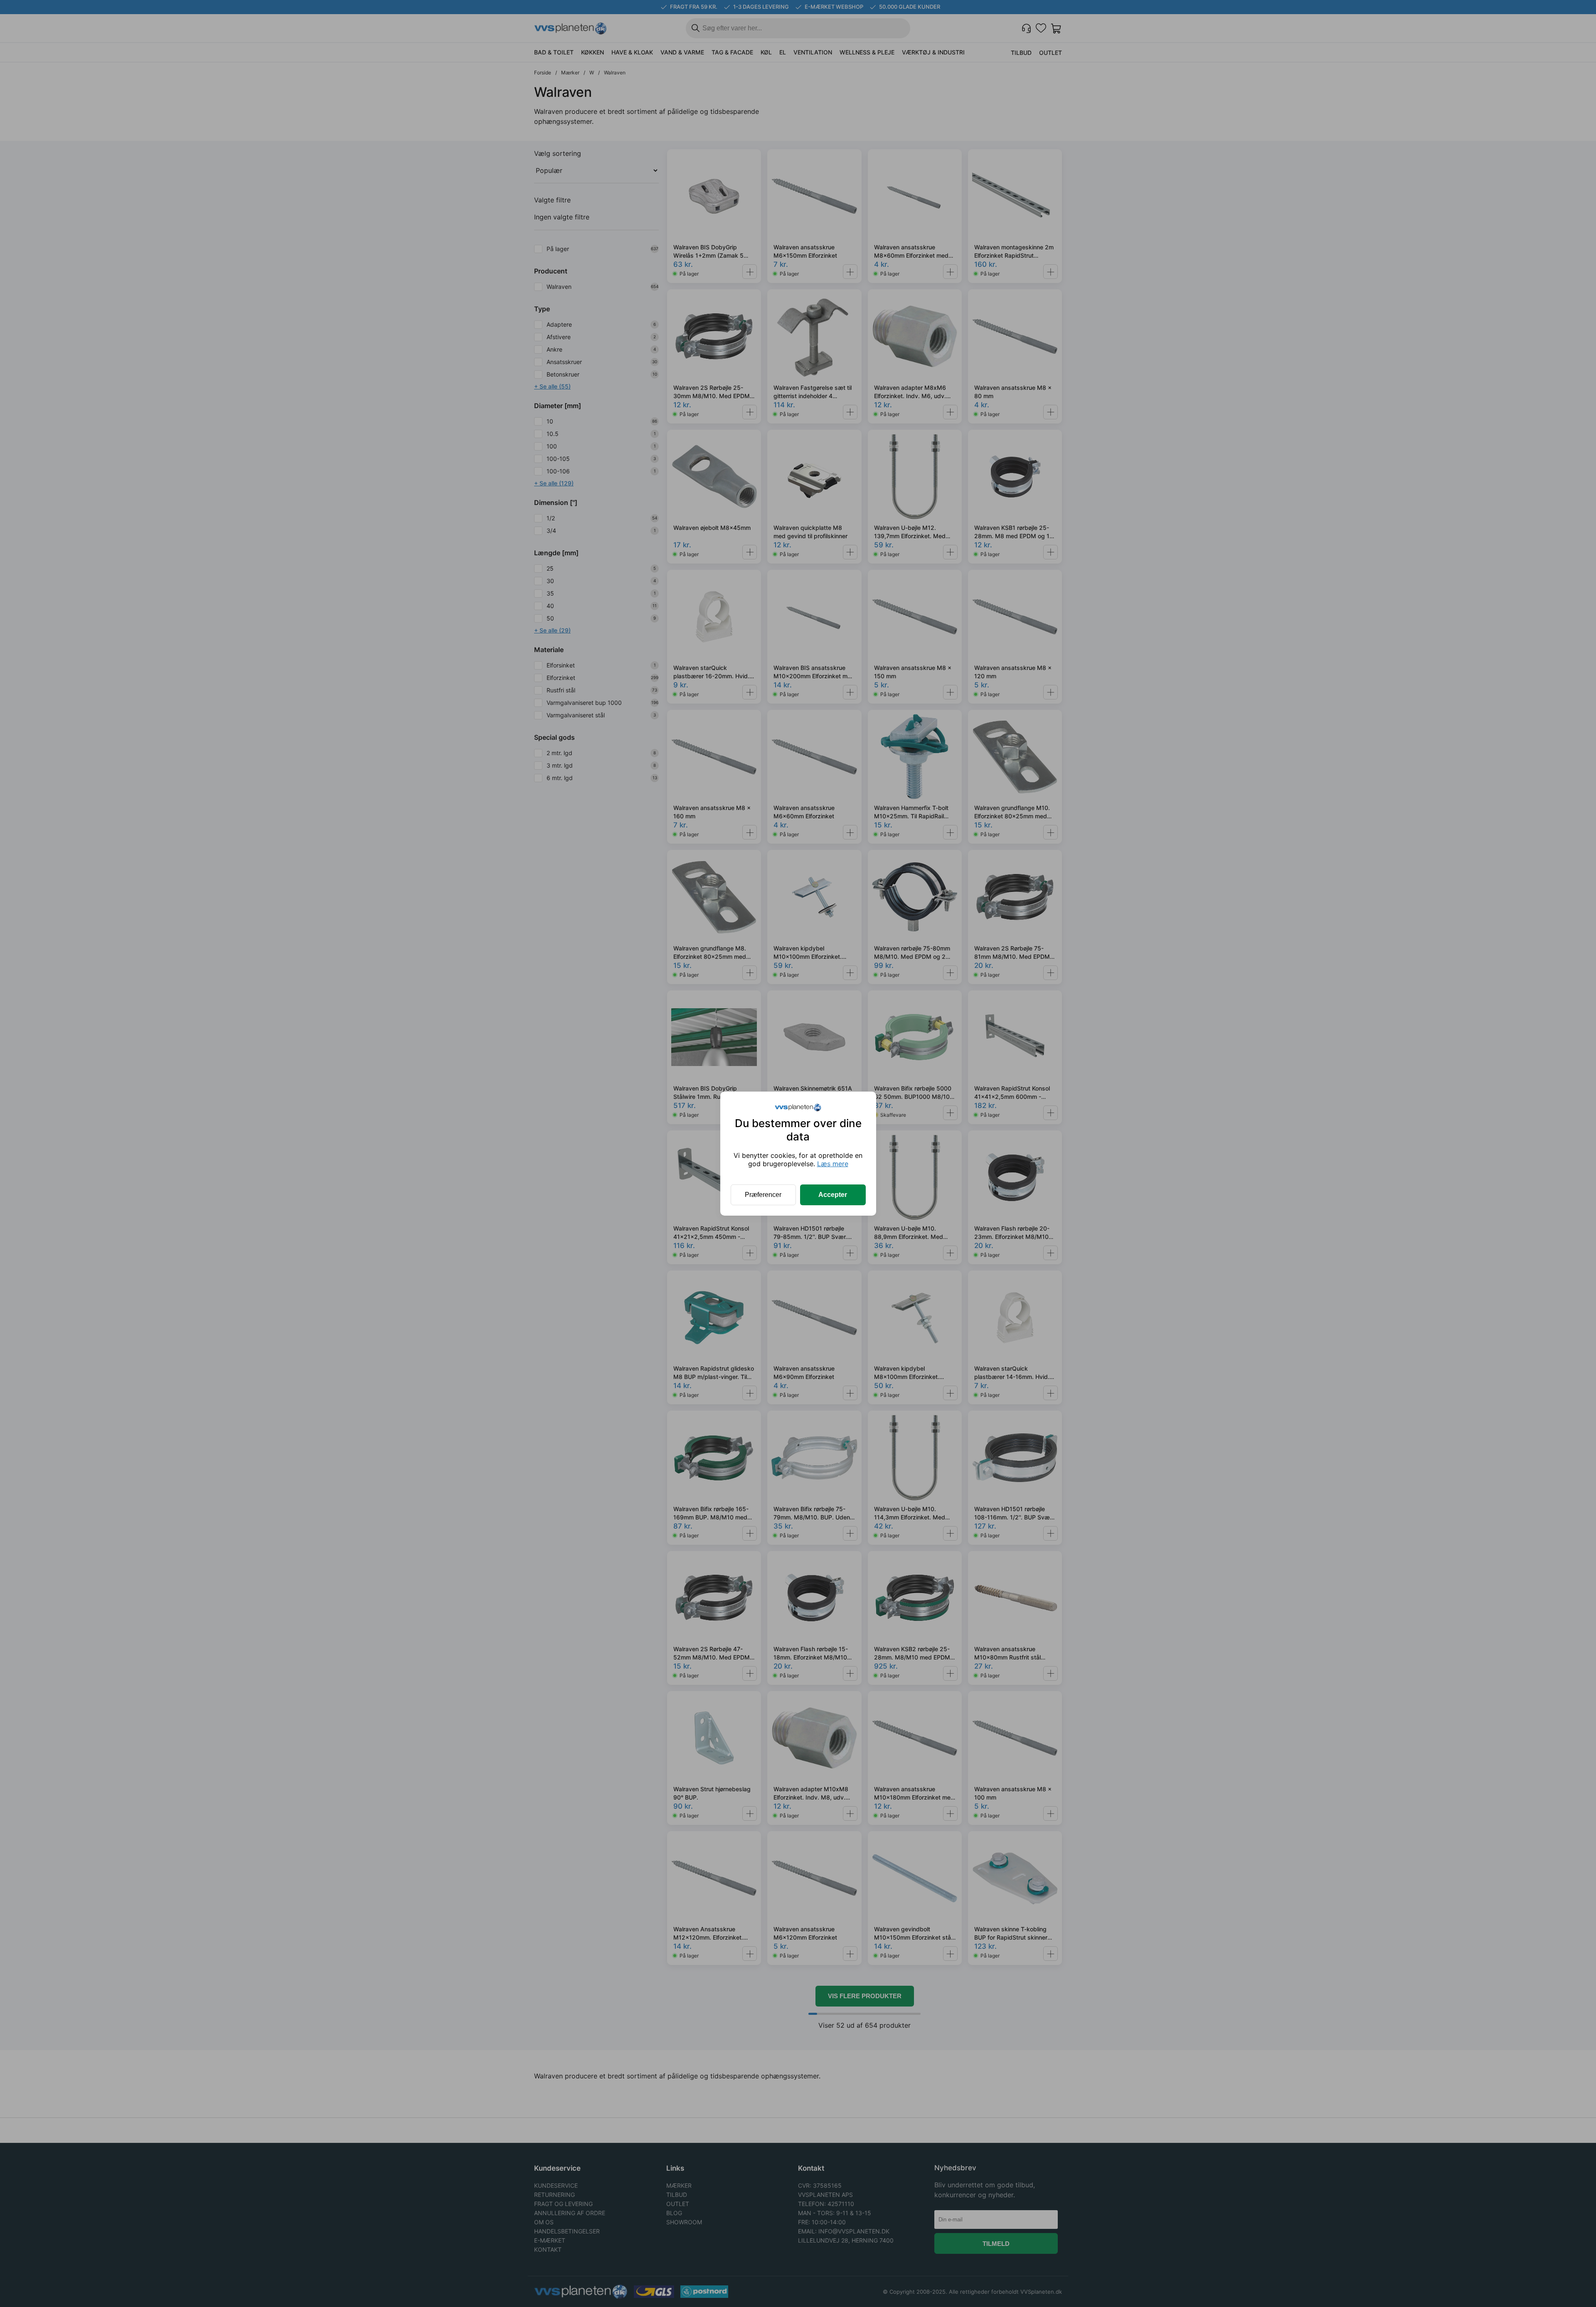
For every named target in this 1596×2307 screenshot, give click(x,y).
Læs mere (833, 1164)
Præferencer (763, 1195)
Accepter (833, 1195)
